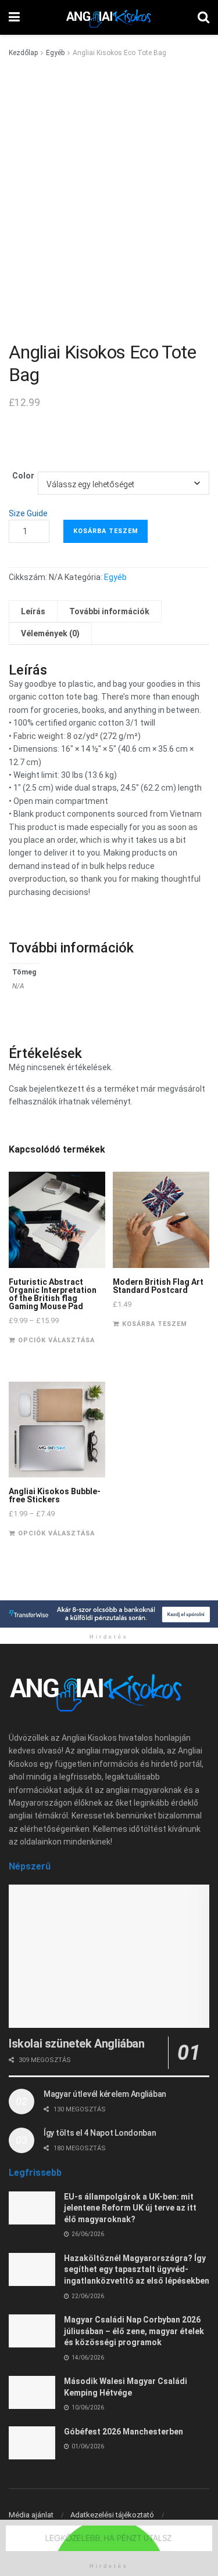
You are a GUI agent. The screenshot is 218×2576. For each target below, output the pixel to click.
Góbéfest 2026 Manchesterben (124, 2432)
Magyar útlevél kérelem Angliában (105, 2094)
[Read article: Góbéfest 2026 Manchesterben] (32, 2443)
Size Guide (28, 513)
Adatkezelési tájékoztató (112, 2515)
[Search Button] (203, 17)
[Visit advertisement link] (109, 1614)
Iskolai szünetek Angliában (77, 2044)
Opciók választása (56, 1340)
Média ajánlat (31, 2515)
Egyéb (55, 53)
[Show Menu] (14, 17)
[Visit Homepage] (109, 17)
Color (23, 476)
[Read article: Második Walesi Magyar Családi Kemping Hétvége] (32, 2392)
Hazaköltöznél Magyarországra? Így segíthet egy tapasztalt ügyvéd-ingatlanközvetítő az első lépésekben (137, 2269)
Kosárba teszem (106, 531)
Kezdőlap (23, 53)
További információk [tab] (109, 611)
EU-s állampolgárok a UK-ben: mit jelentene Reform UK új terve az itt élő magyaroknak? (130, 2208)
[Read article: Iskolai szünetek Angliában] (109, 1956)
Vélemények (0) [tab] (50, 633)
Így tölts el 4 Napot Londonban (100, 2133)
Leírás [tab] (33, 611)
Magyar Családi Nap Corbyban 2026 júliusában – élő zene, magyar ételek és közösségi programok (134, 2331)
